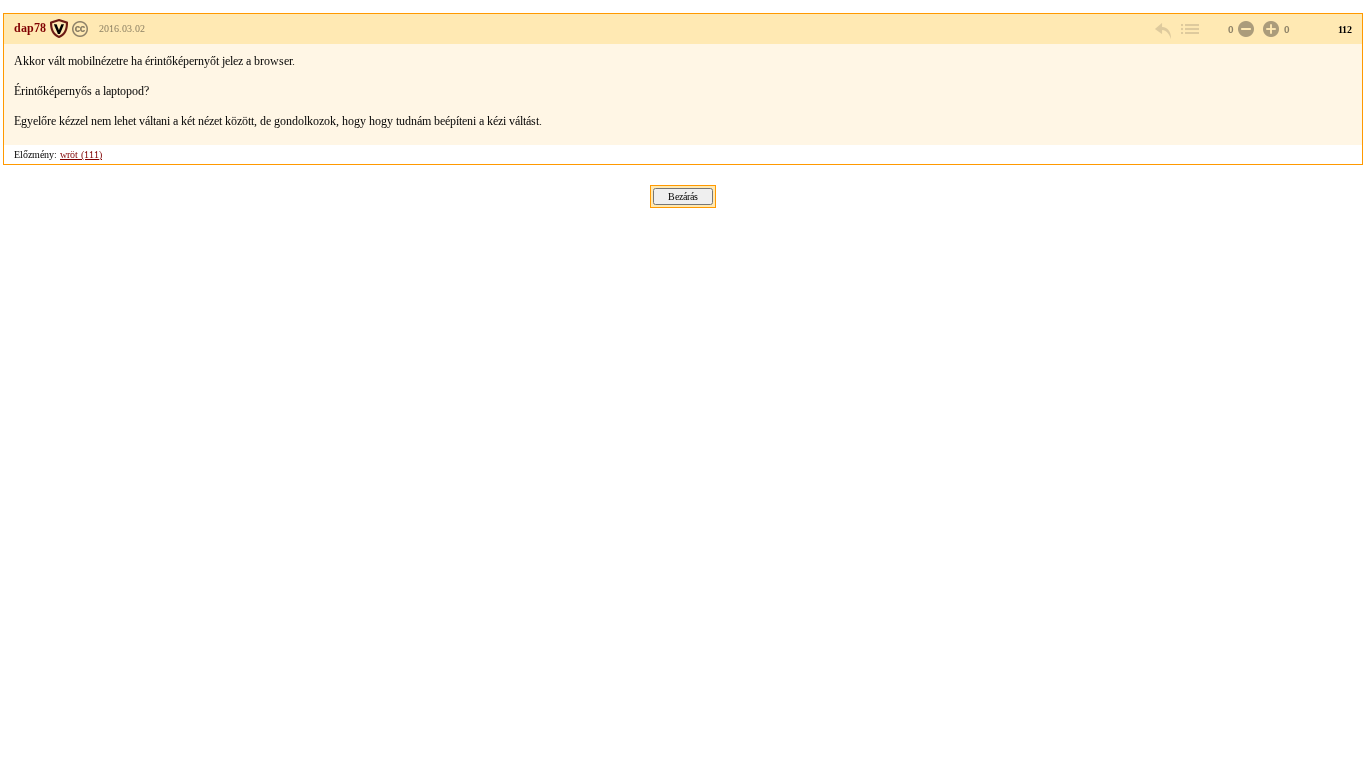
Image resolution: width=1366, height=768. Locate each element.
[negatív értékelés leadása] (1244, 29)
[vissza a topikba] (1189, 29)
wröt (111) (81, 154)
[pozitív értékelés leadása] (1269, 29)
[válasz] (1164, 29)
